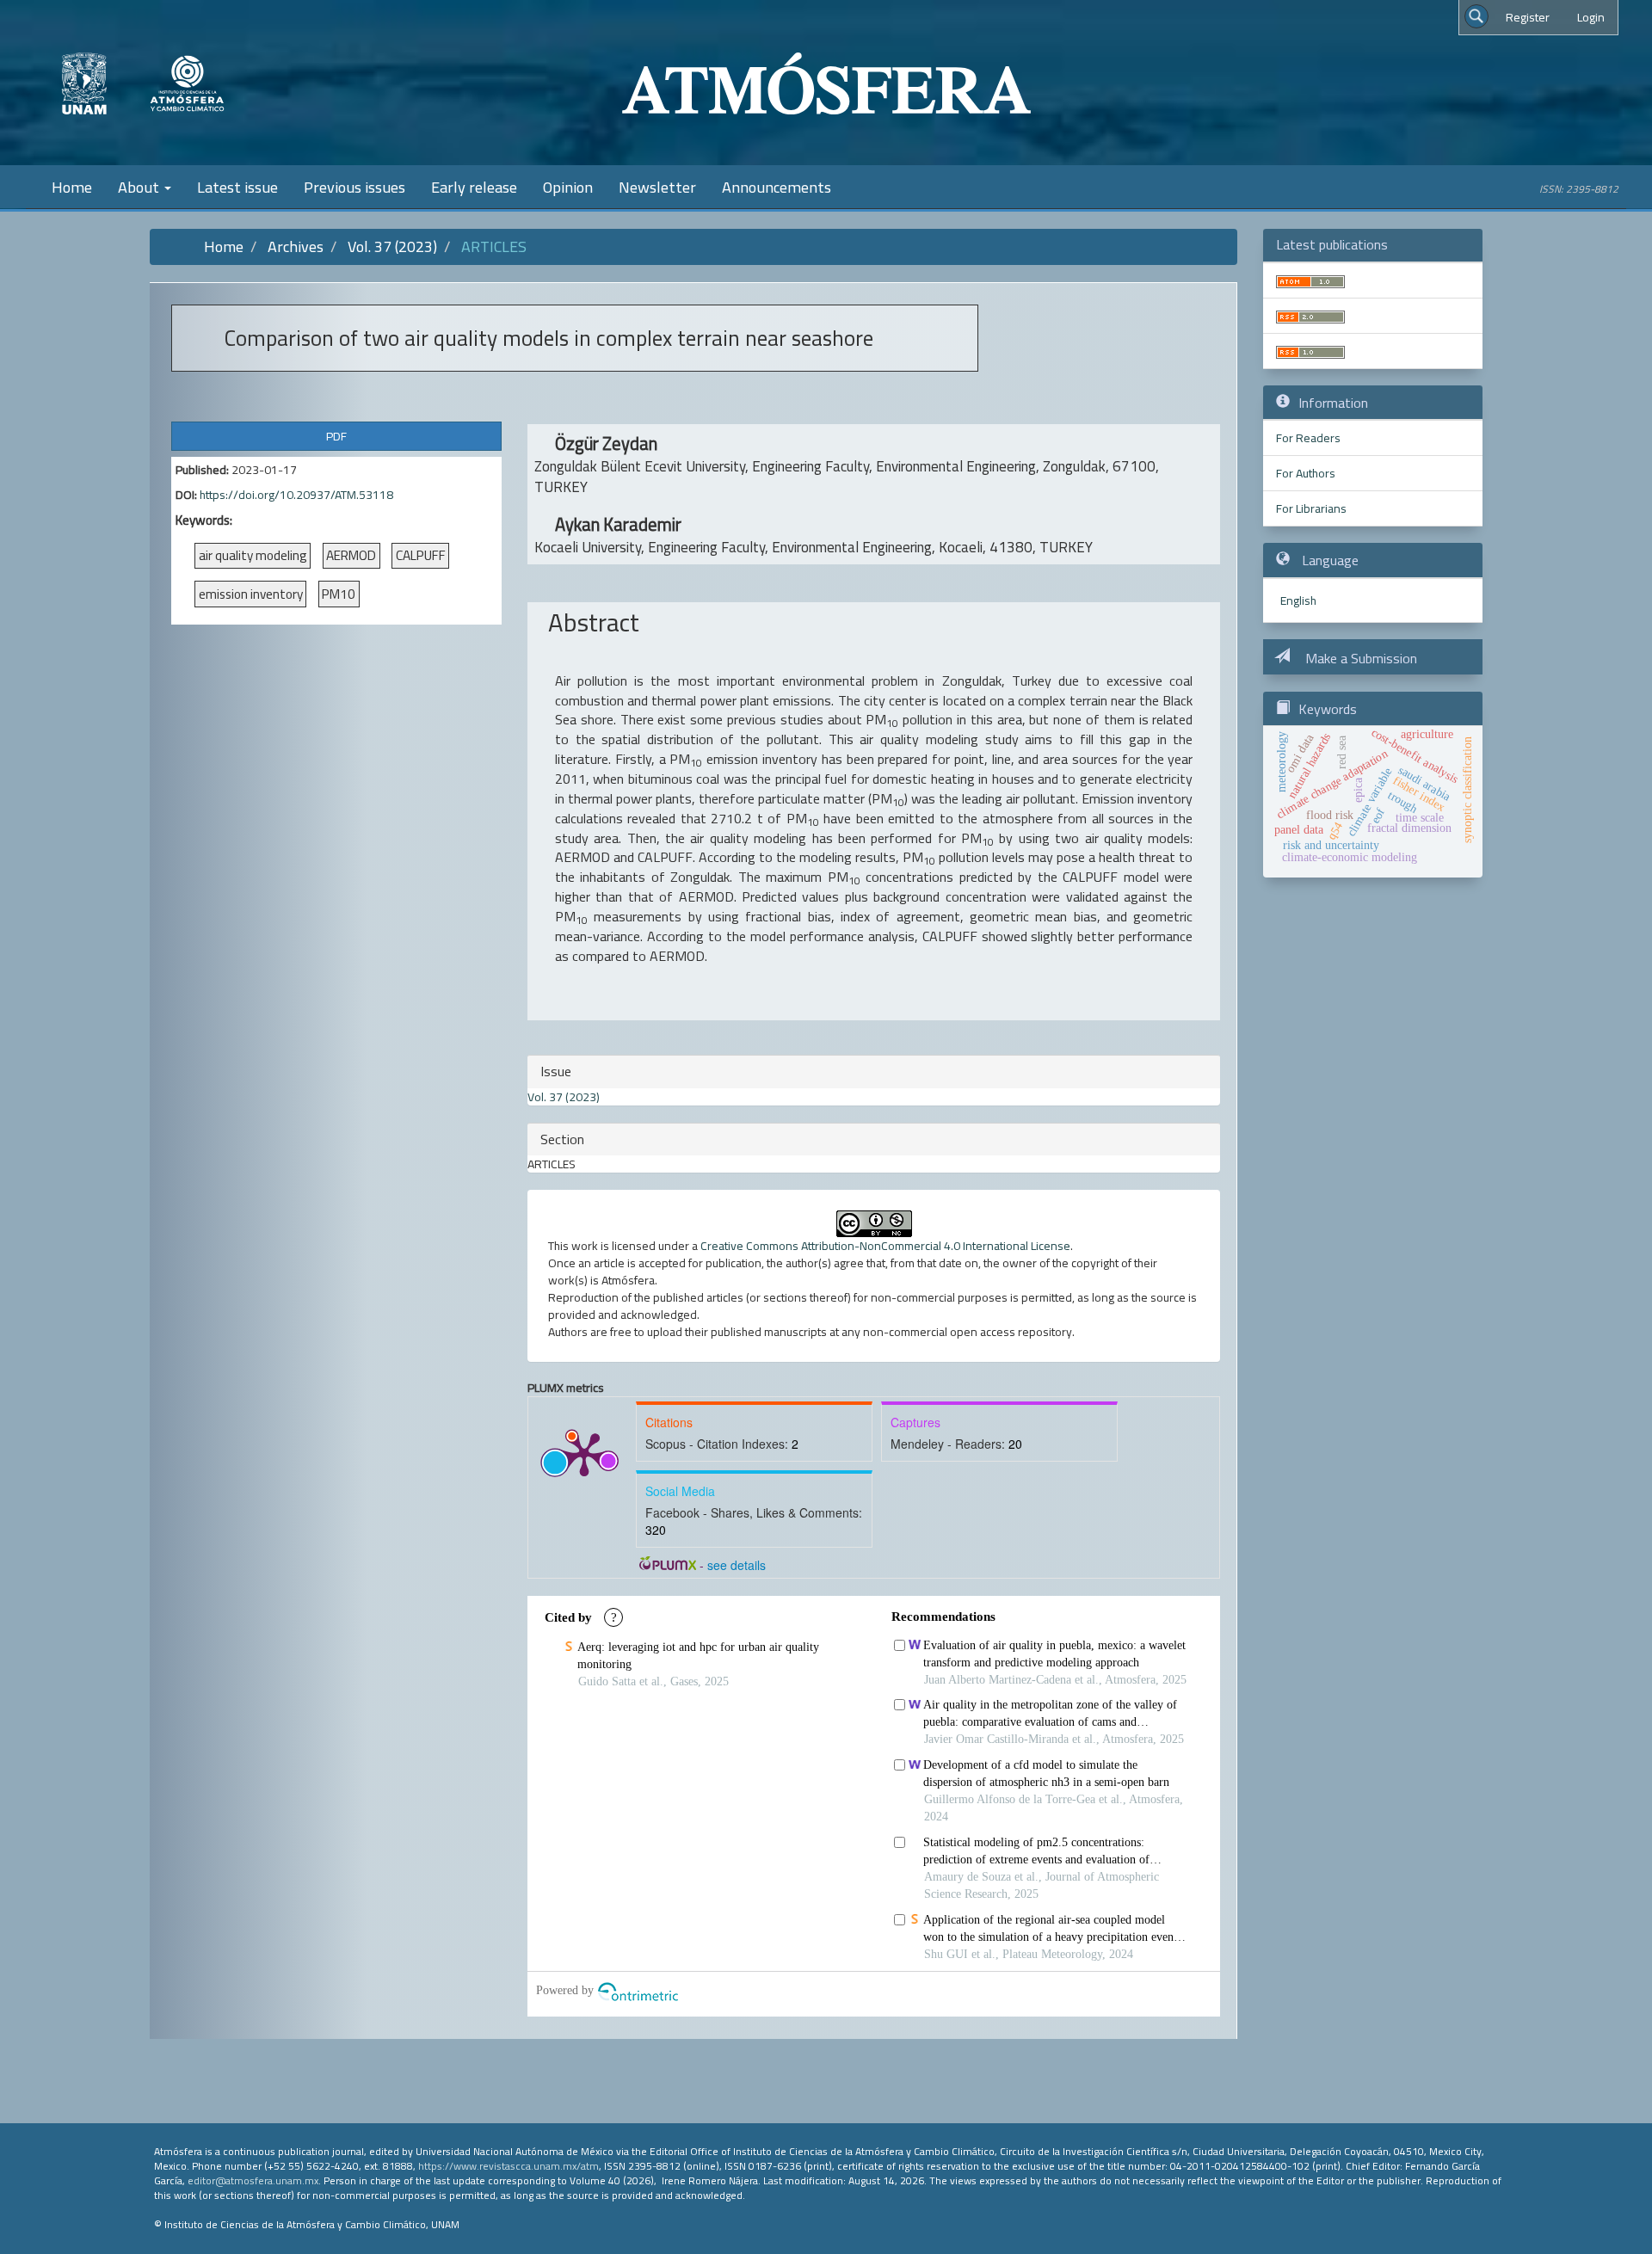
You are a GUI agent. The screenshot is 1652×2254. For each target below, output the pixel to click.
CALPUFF (421, 555)
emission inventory (251, 594)
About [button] (140, 187)
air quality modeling (253, 555)
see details (737, 1565)
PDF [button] (336, 436)
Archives (296, 246)
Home (72, 187)
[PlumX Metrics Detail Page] (584, 1453)
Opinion (568, 187)
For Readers (1308, 438)
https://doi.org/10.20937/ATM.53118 (296, 495)
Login (1591, 17)
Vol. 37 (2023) (392, 246)
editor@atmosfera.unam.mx (253, 2180)
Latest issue (237, 187)
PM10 (339, 594)
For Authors (1306, 473)
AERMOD (351, 555)
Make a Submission (1359, 658)
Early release (474, 187)
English (1298, 600)
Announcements (777, 187)
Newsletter (657, 187)
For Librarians (1311, 508)
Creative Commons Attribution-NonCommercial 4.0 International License (885, 1246)
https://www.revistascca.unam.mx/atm (509, 2166)
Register (1528, 17)
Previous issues (354, 187)
